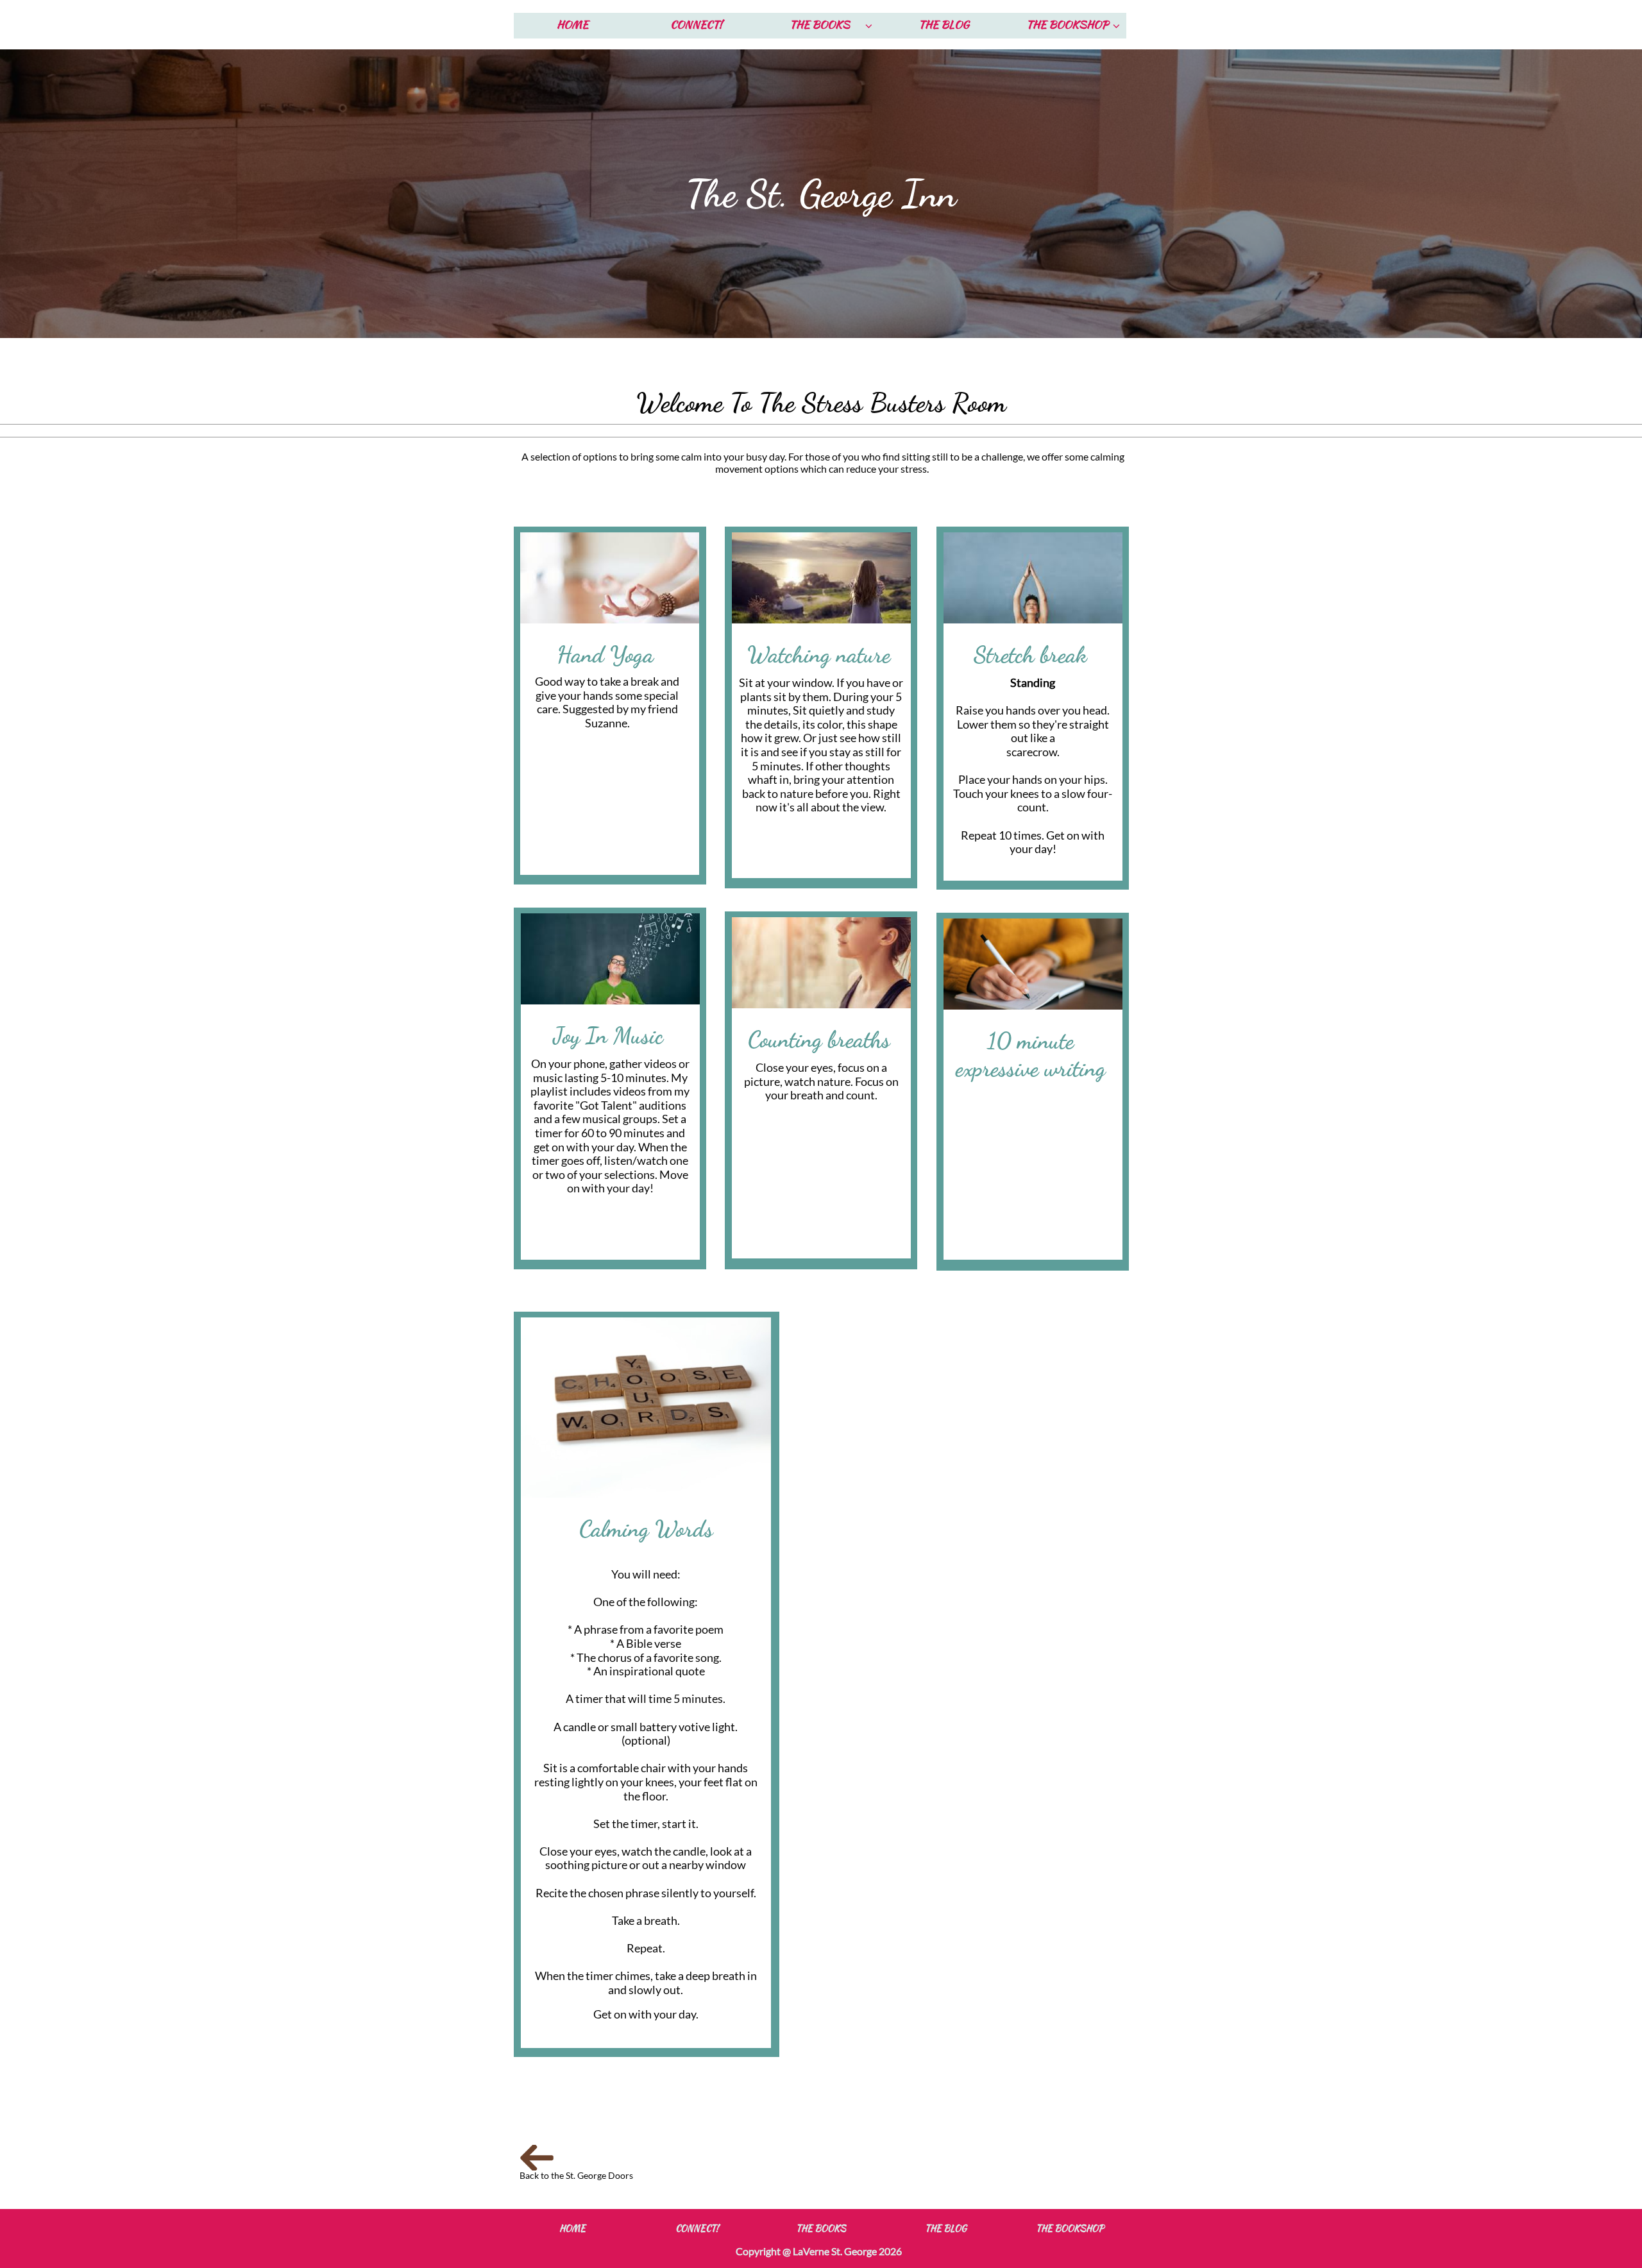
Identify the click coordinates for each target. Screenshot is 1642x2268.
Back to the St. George (564, 2175)
